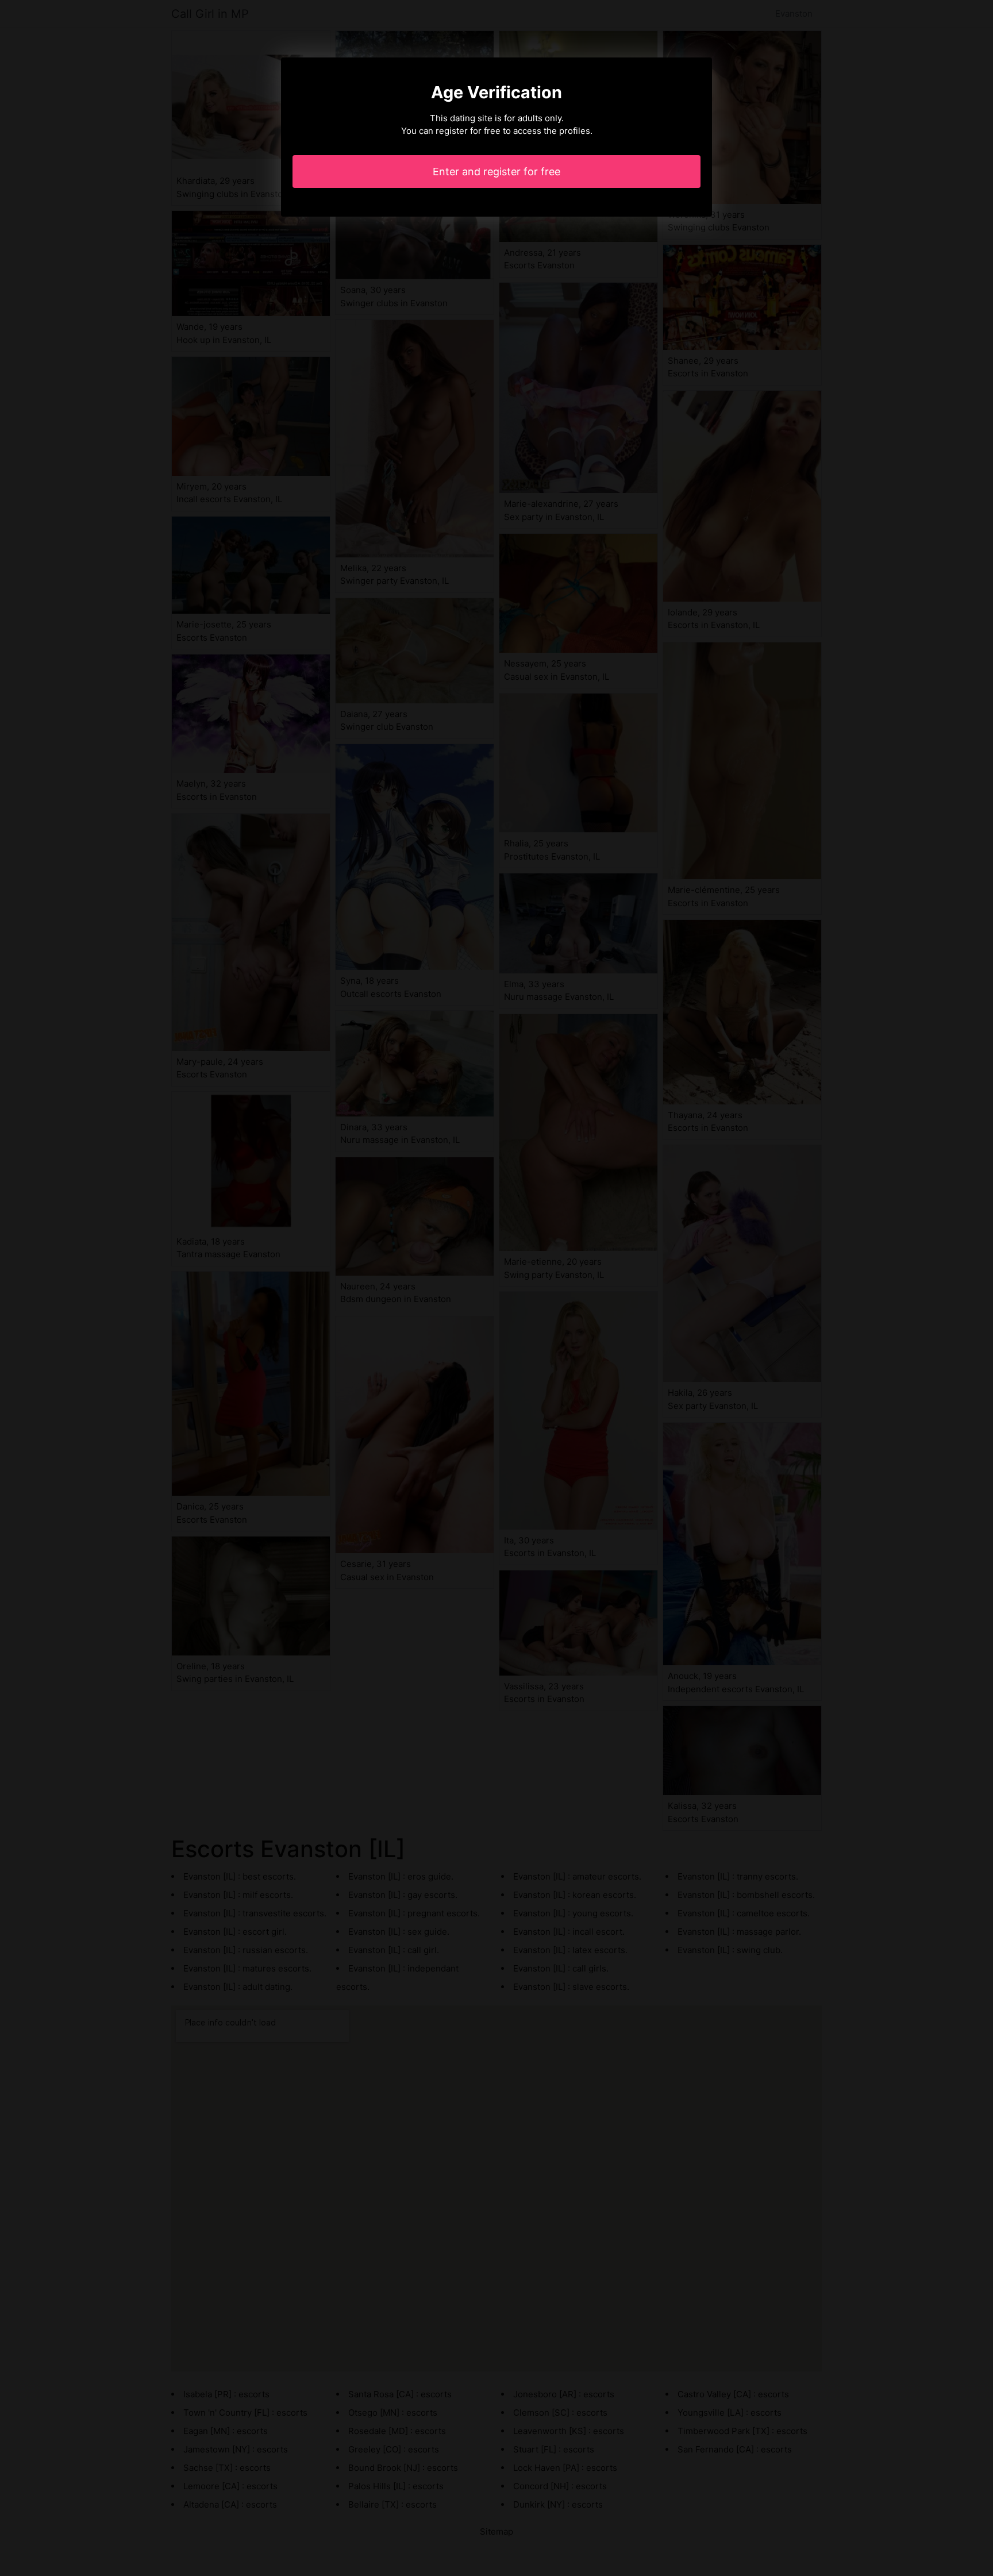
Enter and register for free (496, 172)
